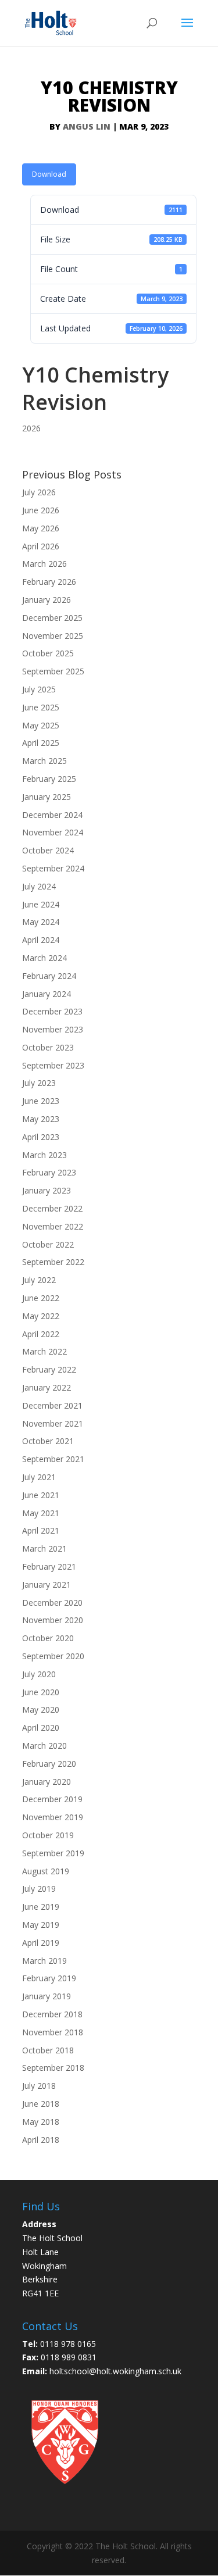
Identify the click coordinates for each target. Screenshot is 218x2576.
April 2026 (41, 546)
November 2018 (53, 2032)
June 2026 (41, 510)
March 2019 (44, 1961)
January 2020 (47, 1782)
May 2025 (41, 725)
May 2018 (41, 2122)
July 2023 (39, 1083)
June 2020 (41, 1692)
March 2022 (44, 1351)
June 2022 (41, 1298)
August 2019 (46, 1871)
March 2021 (44, 1548)
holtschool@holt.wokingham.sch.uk (115, 2371)
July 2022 (39, 1280)
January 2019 (47, 1996)
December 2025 (52, 618)
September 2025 (53, 671)
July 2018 (39, 2086)
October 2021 (48, 1441)
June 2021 (41, 1495)
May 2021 (41, 1513)
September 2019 (53, 1853)
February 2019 (49, 1978)
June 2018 (41, 2104)
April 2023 (41, 1137)
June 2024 (41, 904)
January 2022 (47, 1387)
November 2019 (53, 1817)
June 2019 (41, 1907)
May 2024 (41, 922)
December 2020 (52, 1603)
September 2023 (53, 1065)
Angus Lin (87, 126)
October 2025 (48, 653)
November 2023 (53, 1029)
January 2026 (47, 600)
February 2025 (49, 779)
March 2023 (44, 1155)
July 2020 (39, 1674)
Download (49, 174)
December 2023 (52, 1011)
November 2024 (53, 832)
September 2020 (53, 1656)
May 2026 (41, 528)
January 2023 (47, 1190)
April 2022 (41, 1334)
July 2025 (39, 689)
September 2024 (53, 868)
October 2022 (48, 1244)
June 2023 (41, 1101)
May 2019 (41, 1925)
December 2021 (52, 1405)
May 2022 (41, 1316)
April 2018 (41, 2140)
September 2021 (53, 1459)
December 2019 (52, 1799)
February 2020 (49, 1764)
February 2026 (49, 582)
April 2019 (41, 1943)
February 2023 (49, 1172)
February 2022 (49, 1369)
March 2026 (44, 564)
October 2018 (48, 2050)
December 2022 (52, 1208)
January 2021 (47, 1584)
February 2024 (49, 976)
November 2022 (53, 1226)
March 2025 (44, 761)
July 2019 (39, 1889)
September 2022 (53, 1262)
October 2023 (48, 1047)
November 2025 (53, 636)
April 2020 (41, 1728)
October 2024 (48, 850)
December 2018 (52, 2014)
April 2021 (41, 1530)
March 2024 (44, 958)
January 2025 (47, 797)
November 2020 (53, 1620)
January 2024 (47, 994)
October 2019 (48, 1835)
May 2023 (41, 1119)
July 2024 (39, 886)
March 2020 (44, 1746)
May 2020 (41, 1709)
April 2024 (41, 940)
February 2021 (49, 1566)
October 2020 (48, 1638)
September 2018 (53, 2068)
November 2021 (53, 1423)
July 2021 (39, 1477)
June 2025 (41, 707)
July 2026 (39, 492)
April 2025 (41, 743)
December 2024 (52, 815)
